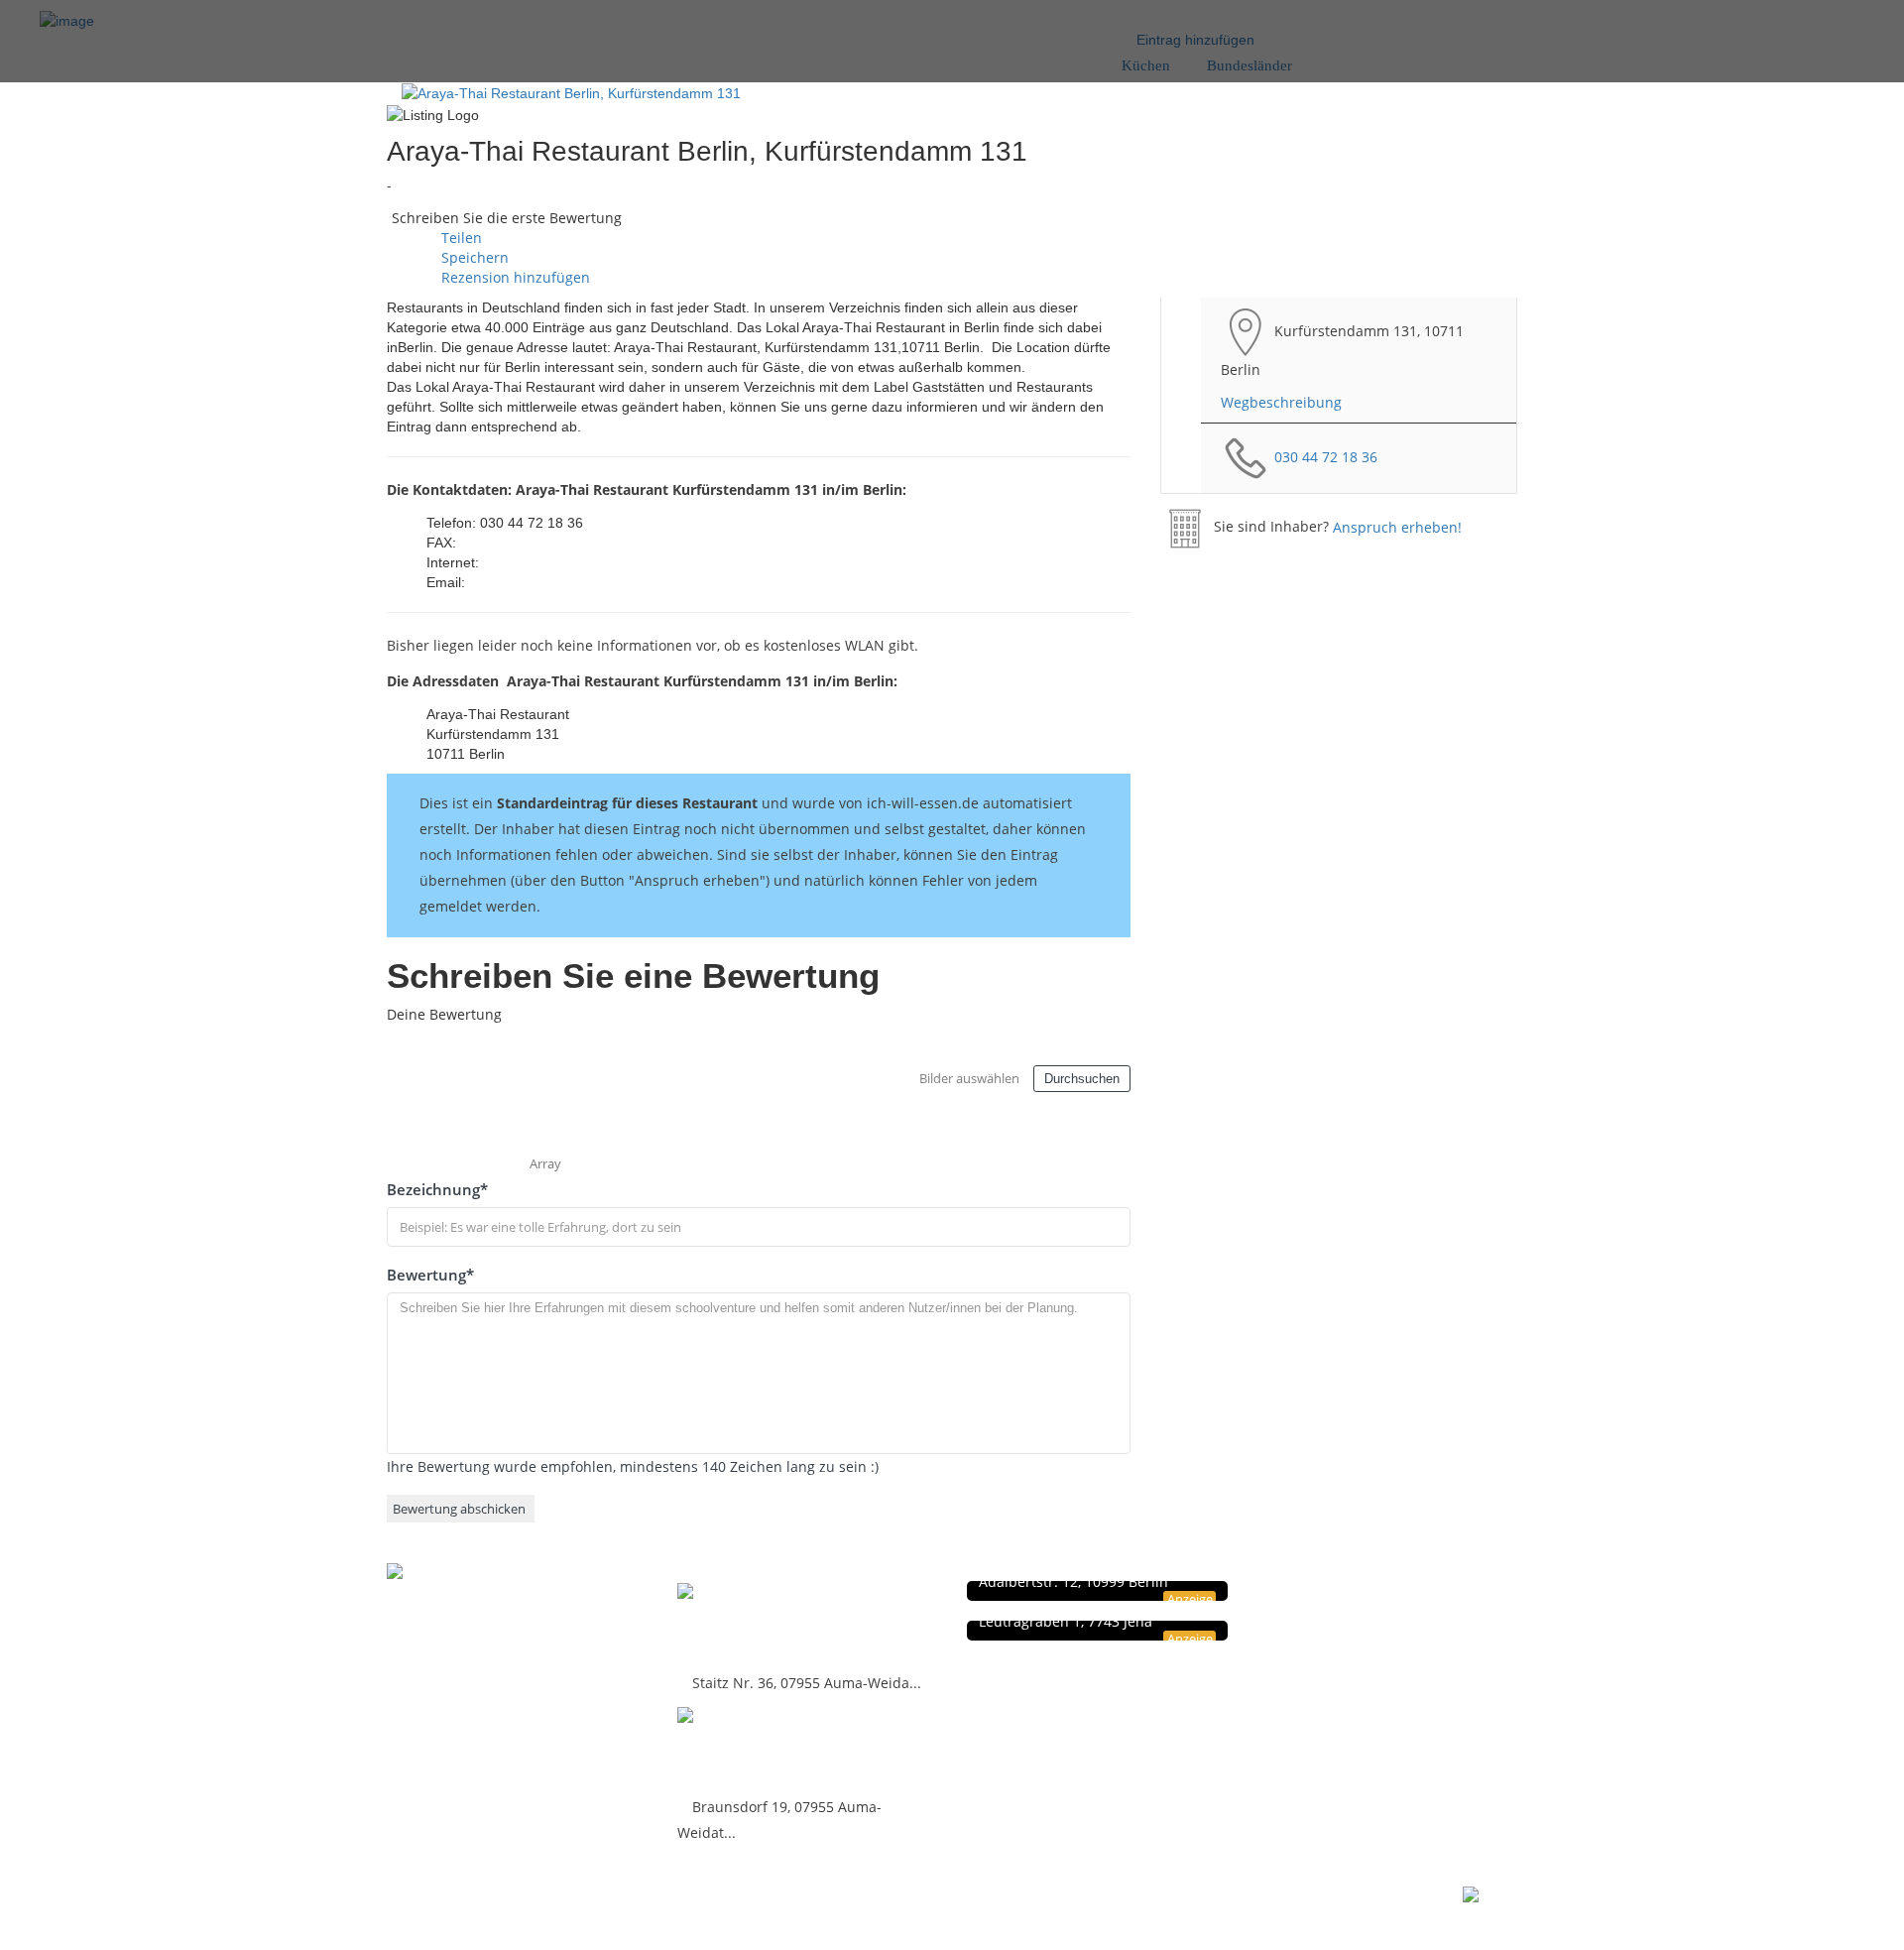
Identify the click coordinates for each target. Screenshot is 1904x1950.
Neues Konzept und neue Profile (1408, 1633)
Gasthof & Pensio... (765, 1624)
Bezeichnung (437, 1189)
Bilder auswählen (969, 1078)
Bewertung (430, 1275)
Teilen (460, 238)
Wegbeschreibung (1281, 402)
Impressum (1348, 1612)
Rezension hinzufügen (514, 277)
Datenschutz (1351, 1591)
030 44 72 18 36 (1326, 456)
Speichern (473, 257)
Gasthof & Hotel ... (759, 1748)
